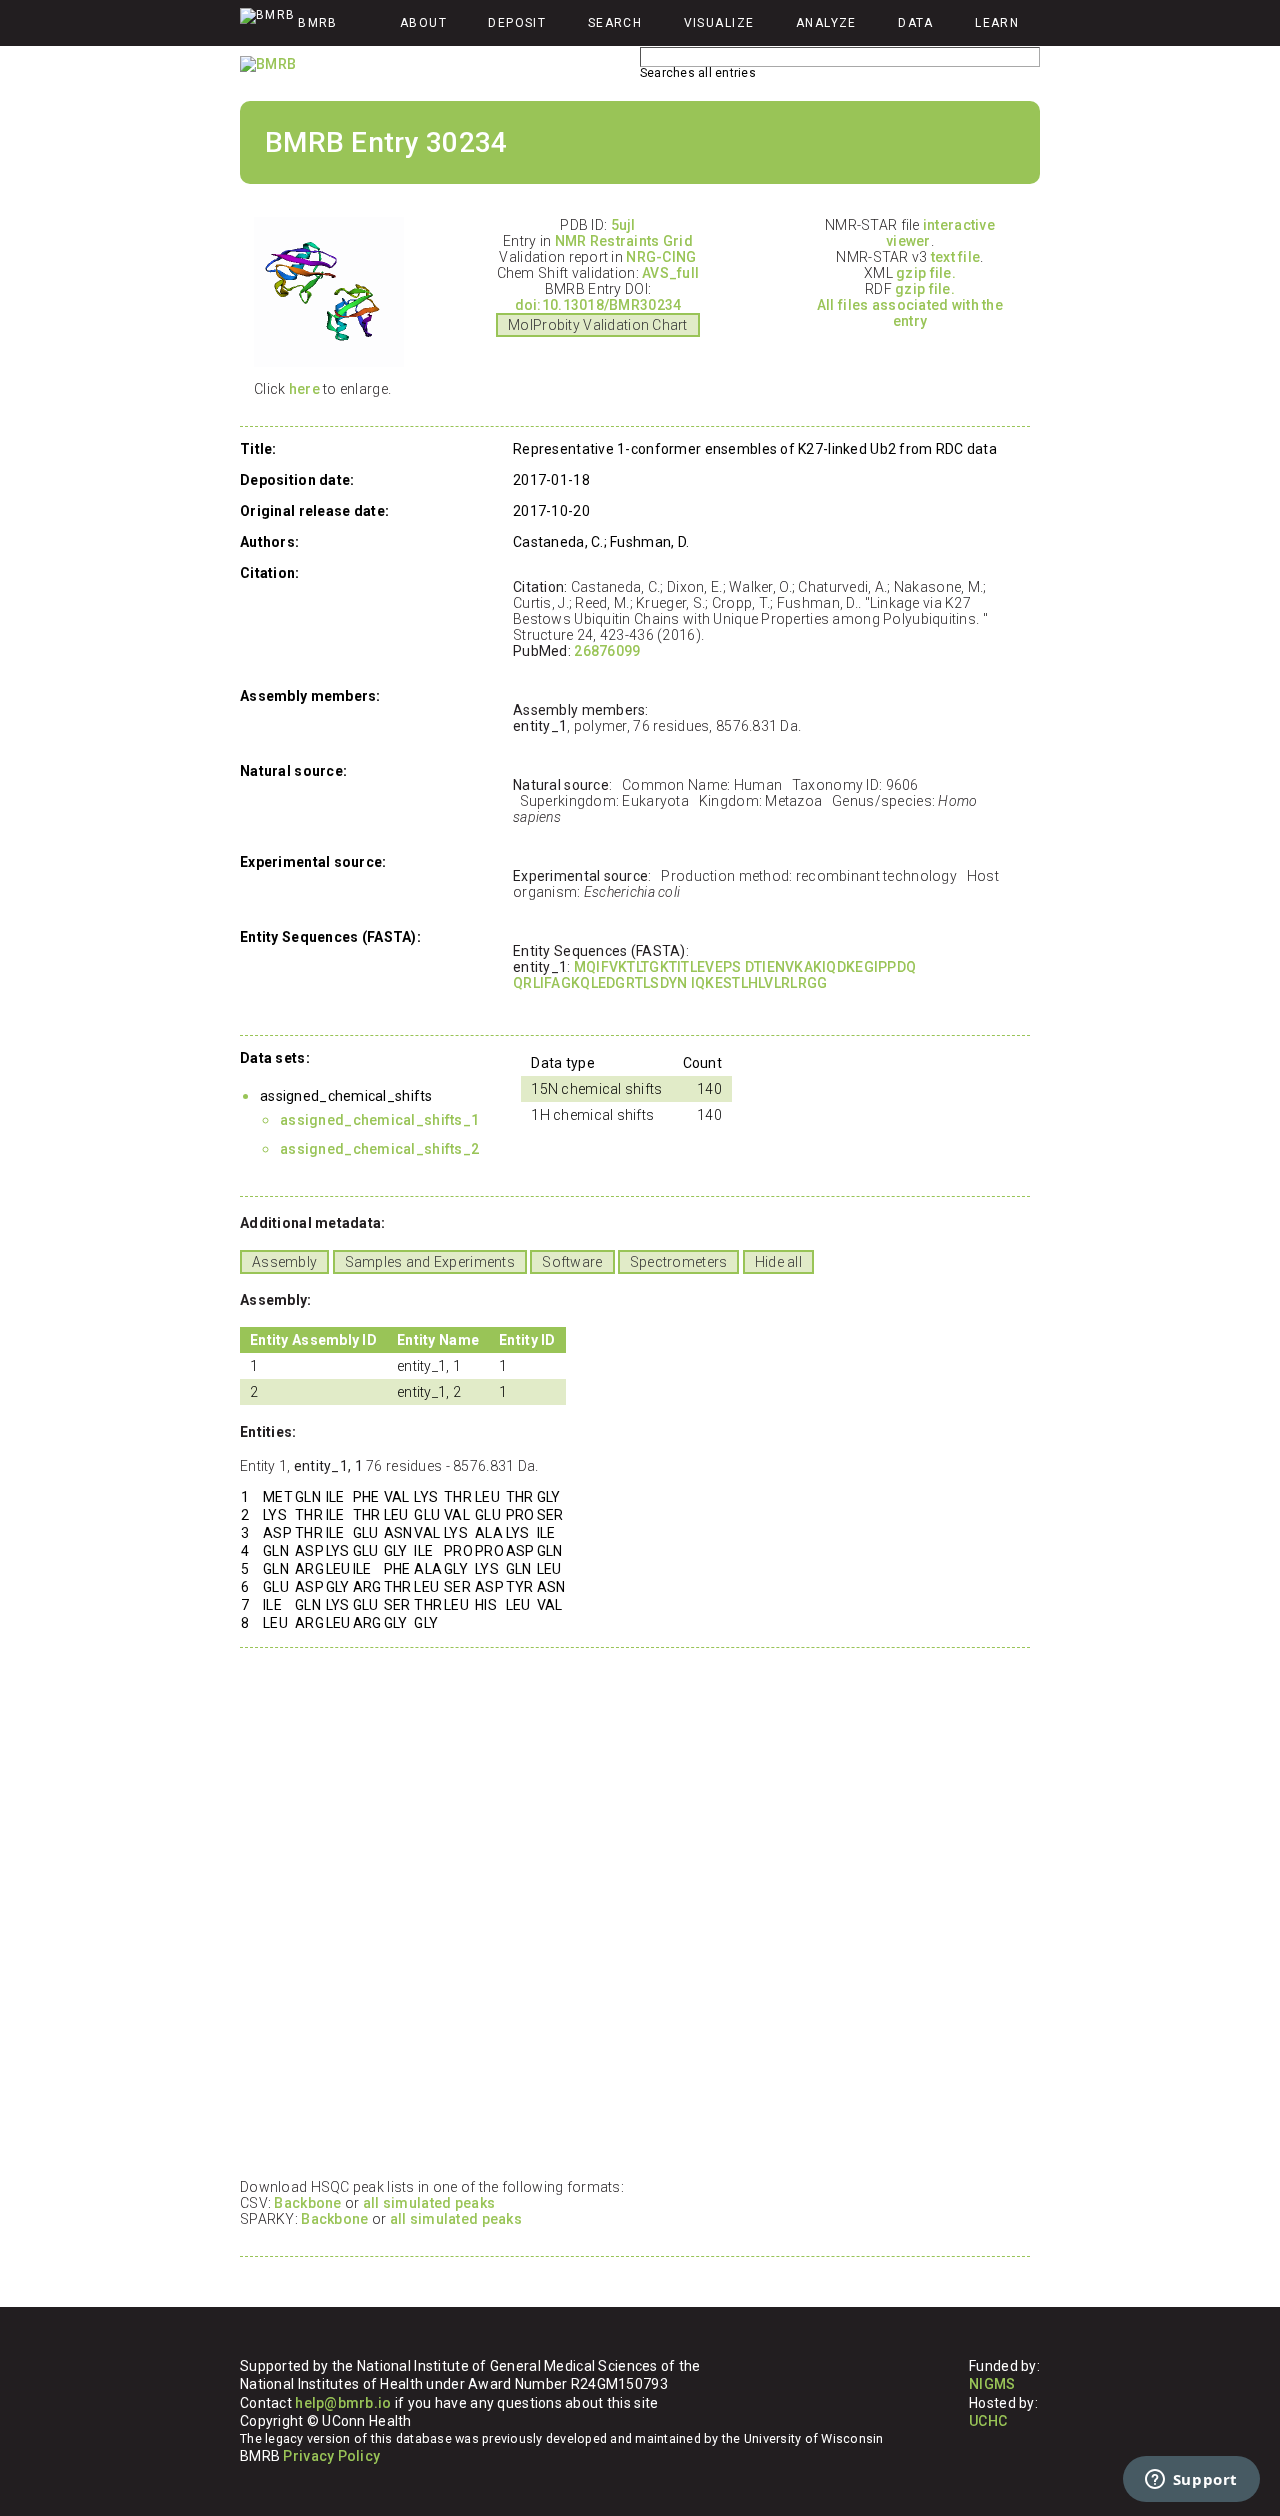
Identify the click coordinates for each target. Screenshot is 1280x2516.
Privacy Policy (331, 2456)
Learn (997, 23)
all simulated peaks (429, 2203)
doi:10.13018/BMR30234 (598, 305)
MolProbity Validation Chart (598, 325)
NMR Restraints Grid (624, 241)
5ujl (623, 225)
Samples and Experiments (430, 1262)
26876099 (607, 651)
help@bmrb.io (343, 2403)
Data (916, 23)
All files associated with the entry (910, 313)
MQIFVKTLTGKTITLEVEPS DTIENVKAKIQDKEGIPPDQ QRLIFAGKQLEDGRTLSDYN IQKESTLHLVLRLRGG (714, 975)
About (423, 23)
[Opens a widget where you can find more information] (1191, 2481)
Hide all (778, 1262)
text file (956, 257)
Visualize (719, 23)
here (304, 389)
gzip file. (926, 273)
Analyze (826, 23)
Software (572, 1262)
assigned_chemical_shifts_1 (379, 1120)
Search (615, 23)
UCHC (988, 2421)
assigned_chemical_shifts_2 (379, 1149)
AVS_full (670, 273)
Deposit (517, 23)
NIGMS (992, 2384)
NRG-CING (661, 257)
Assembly (284, 1262)
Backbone (307, 2203)
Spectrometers (679, 1262)
